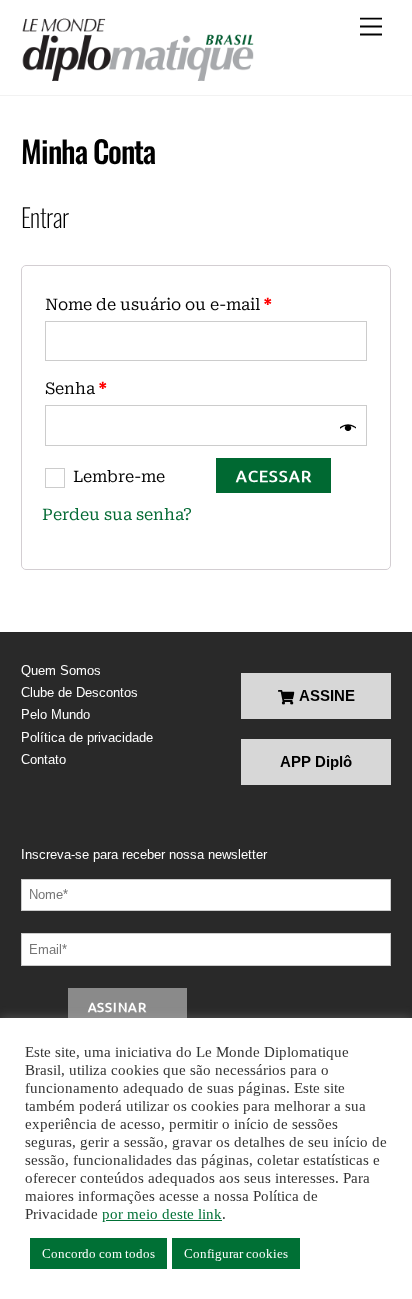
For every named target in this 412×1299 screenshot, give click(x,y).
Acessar (274, 475)
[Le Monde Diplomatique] (137, 50)
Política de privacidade (87, 737)
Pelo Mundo (55, 714)
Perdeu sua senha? (117, 514)
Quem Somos (61, 670)
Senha (75, 388)
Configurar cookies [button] (236, 1253)
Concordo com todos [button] (98, 1253)
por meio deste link (162, 1214)
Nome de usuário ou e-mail (158, 304)
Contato (43, 759)
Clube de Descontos (79, 692)
